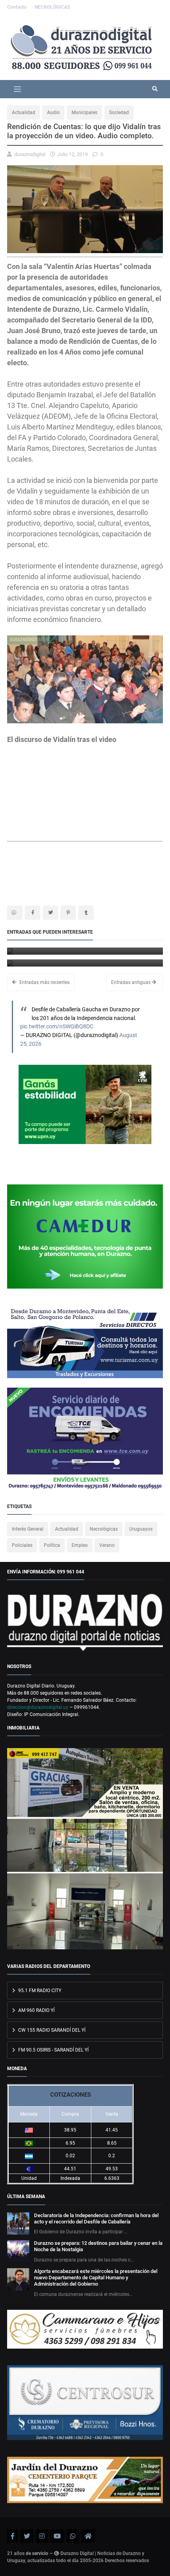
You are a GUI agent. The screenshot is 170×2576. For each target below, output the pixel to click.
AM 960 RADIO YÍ (36, 2010)
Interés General (28, 1529)
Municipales (84, 112)
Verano (107, 1545)
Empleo (80, 1545)
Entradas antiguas (131, 982)
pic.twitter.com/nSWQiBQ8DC (57, 1027)
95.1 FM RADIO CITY (39, 1991)
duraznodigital (30, 154)
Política (52, 1545)
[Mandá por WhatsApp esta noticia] (15, 913)
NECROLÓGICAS (52, 7)
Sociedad (119, 112)
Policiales (22, 1545)
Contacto (17, 7)
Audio (53, 112)
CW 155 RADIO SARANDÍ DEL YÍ (51, 2030)
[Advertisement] (70, 876)
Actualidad (24, 112)
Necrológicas (104, 1529)
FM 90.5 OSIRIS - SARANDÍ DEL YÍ (53, 2050)
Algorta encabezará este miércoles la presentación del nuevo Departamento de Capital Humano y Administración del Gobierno (96, 2278)
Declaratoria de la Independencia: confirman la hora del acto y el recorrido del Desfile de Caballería (96, 2218)
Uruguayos (141, 1529)
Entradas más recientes (44, 982)
